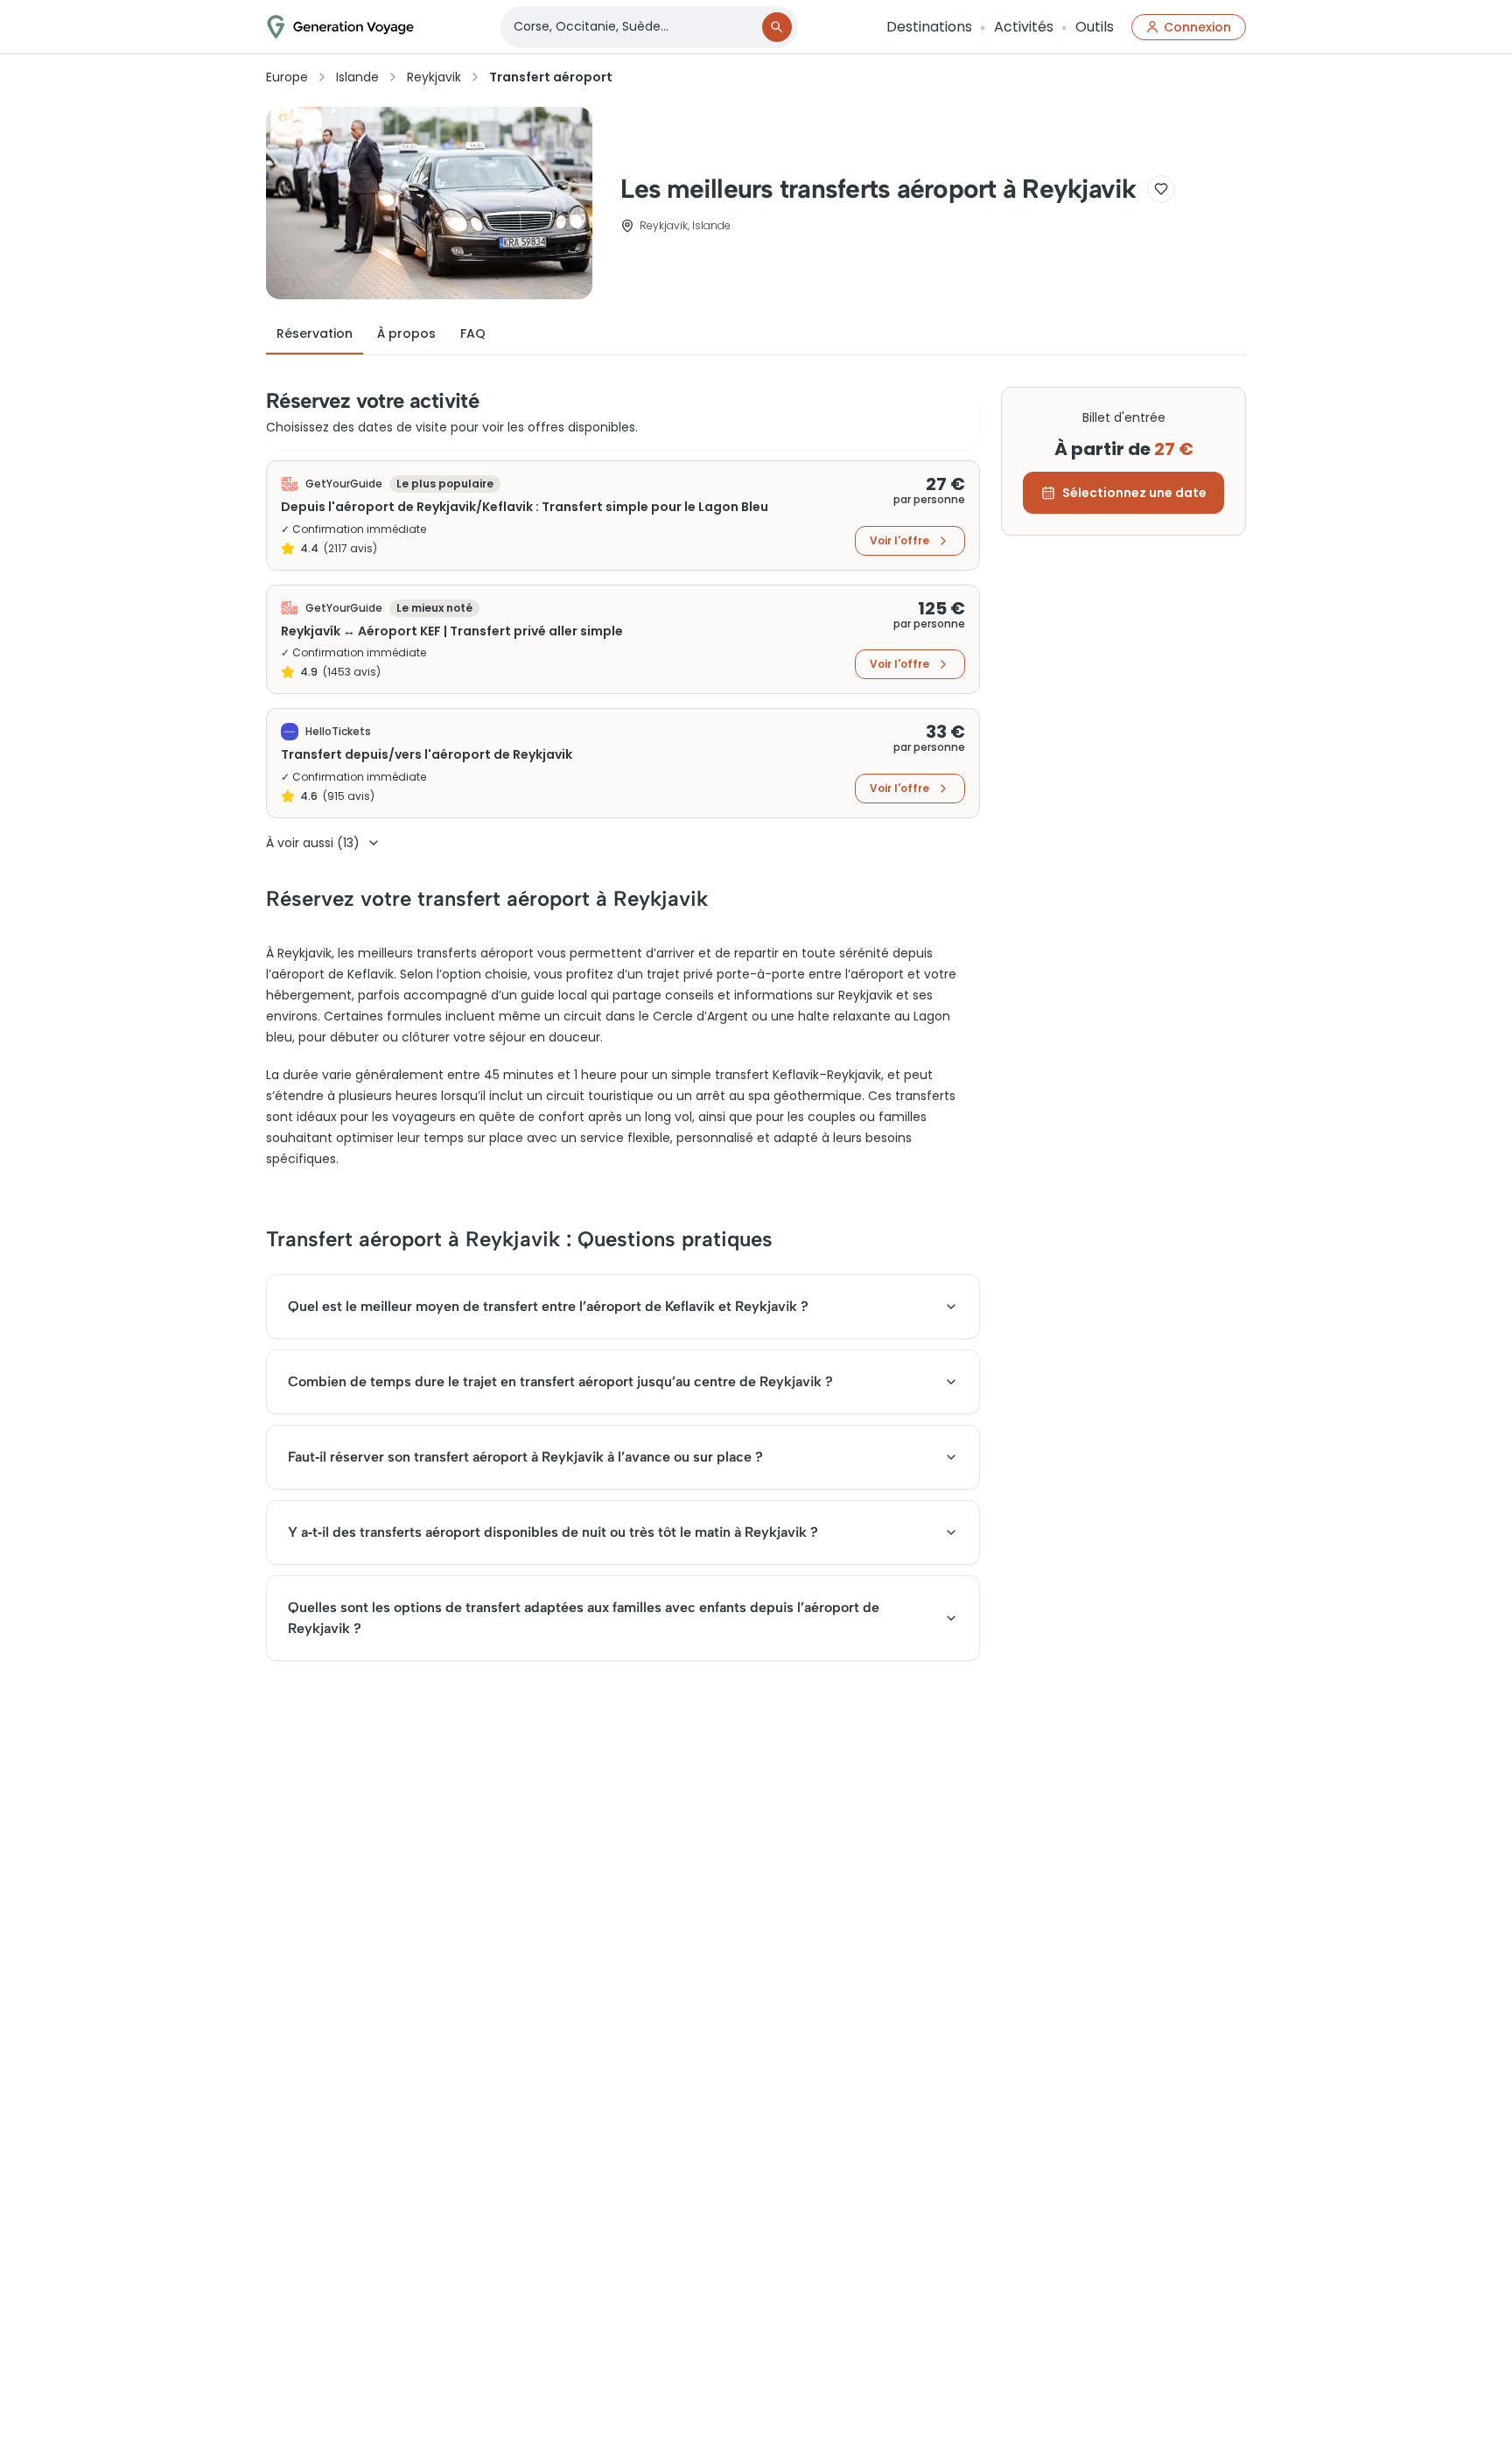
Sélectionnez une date (1134, 493)
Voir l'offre (899, 540)
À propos (406, 333)
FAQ (473, 333)
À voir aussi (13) (313, 843)
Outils (1095, 27)
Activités (1024, 27)
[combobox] (633, 27)
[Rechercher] (777, 27)
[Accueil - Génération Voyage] (340, 27)
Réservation (315, 333)
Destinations (929, 27)
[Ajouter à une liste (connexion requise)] (1161, 189)
